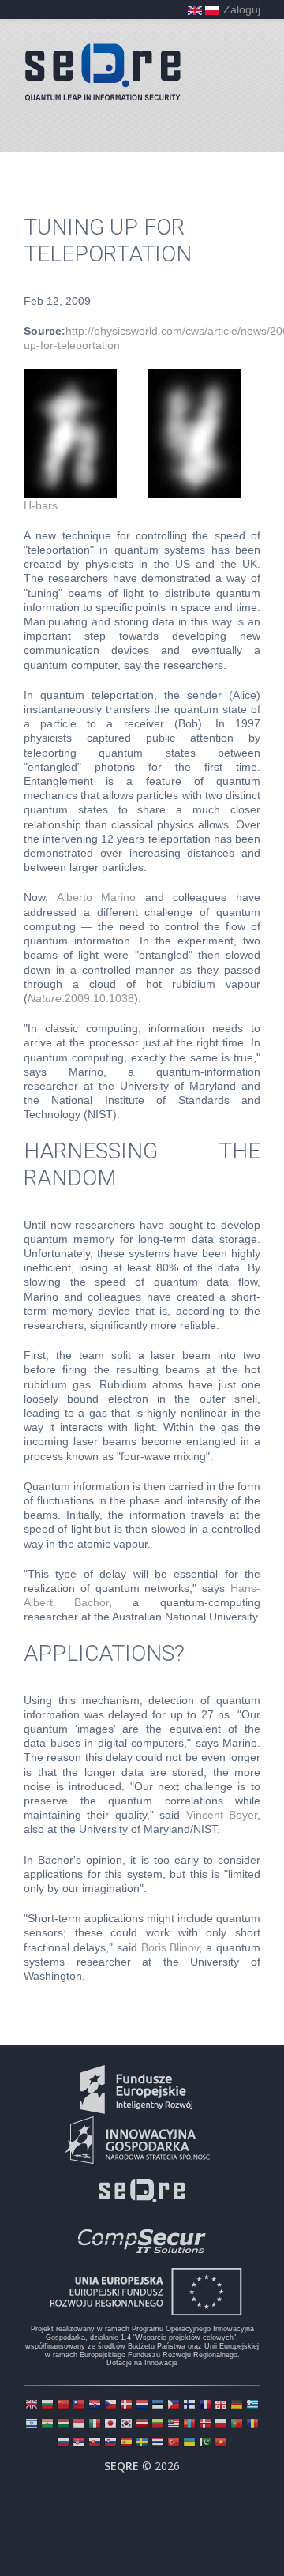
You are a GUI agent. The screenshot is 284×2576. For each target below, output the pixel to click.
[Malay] (174, 2425)
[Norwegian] (205, 2425)
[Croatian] (95, 2406)
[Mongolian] (189, 2425)
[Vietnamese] (221, 2444)
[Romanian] (252, 2425)
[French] (205, 2406)
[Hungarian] (63, 2425)
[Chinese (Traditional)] (79, 2406)
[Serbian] (79, 2444)
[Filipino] (174, 2406)
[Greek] (252, 2406)
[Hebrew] (32, 2425)
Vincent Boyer (222, 1815)
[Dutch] (142, 2406)
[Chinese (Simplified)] (63, 2406)
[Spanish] (126, 2444)
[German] (237, 2406)
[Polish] (221, 2425)
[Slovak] (95, 2444)
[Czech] (110, 2406)
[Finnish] (189, 2406)
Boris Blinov (170, 1947)
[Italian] (95, 2425)
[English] (32, 2406)
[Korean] (126, 2425)
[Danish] (126, 2406)
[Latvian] (142, 2425)
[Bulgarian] (47, 2406)
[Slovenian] (110, 2444)
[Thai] (158, 2444)
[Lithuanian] (158, 2425)
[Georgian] (221, 2406)
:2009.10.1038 (81, 998)
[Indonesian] (79, 2425)
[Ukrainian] (189, 2444)
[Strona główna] (103, 72)
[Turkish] (174, 2444)
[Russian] (63, 2444)
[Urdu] (205, 2444)
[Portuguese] (237, 2425)
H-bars (41, 505)
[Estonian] (158, 2406)
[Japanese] (110, 2425)
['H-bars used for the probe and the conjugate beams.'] (132, 376)
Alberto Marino (97, 897)
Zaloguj (242, 9)
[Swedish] (142, 2444)
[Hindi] (47, 2425)
